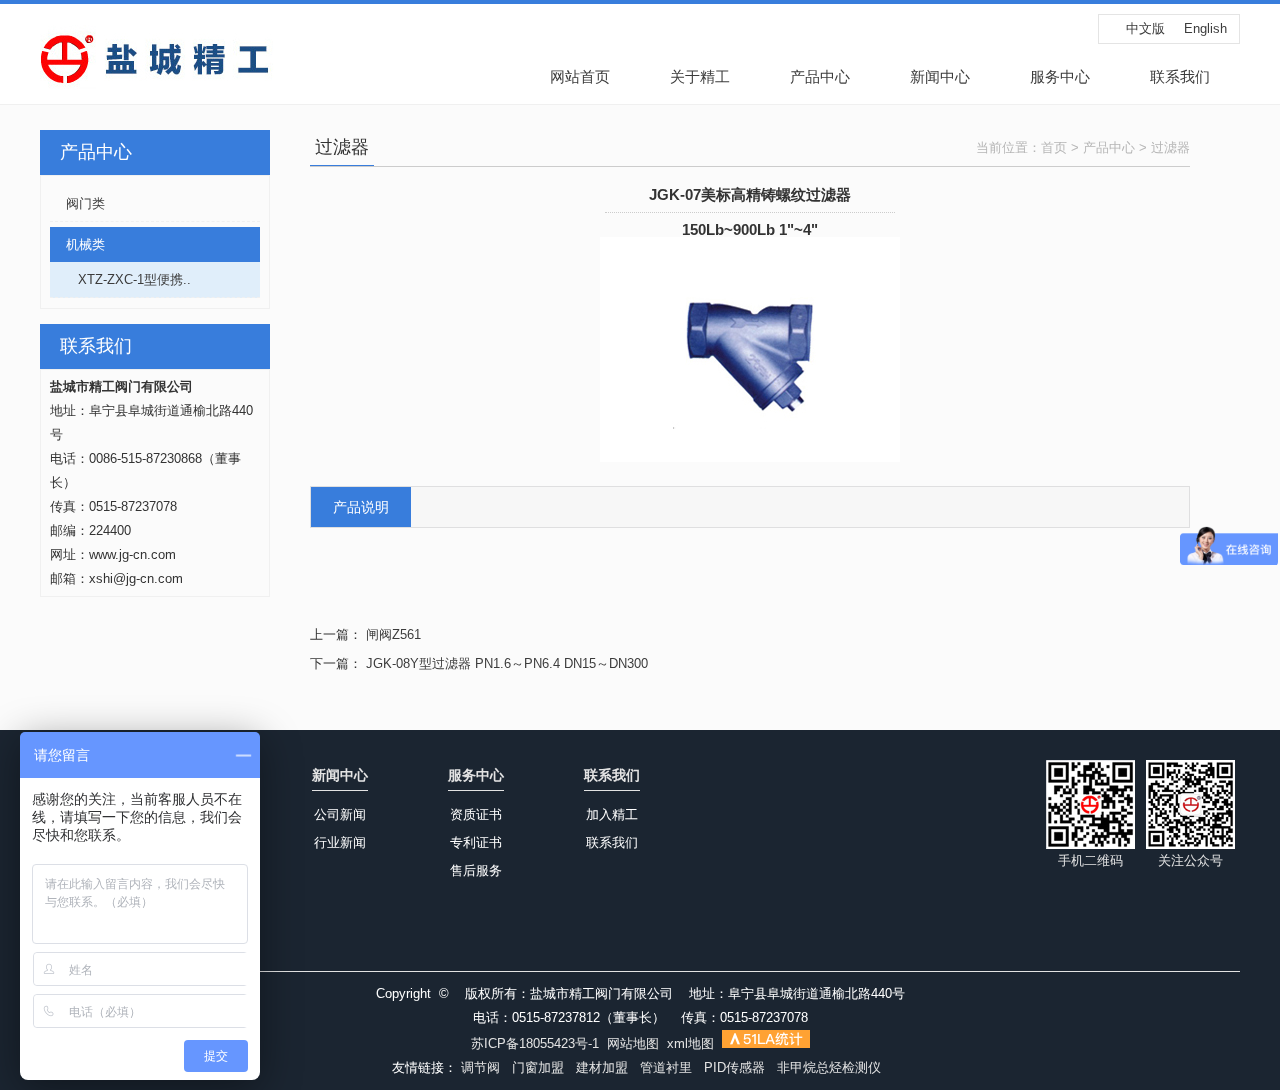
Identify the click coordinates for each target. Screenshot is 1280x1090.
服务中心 (1060, 76)
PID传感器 (734, 1067)
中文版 (1145, 28)
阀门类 (77, 203)
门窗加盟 (538, 1067)
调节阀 (480, 1067)
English (1205, 28)
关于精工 (700, 76)
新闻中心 (940, 76)
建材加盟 (602, 1067)
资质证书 (476, 814)
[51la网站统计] (766, 1043)
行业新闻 (340, 842)
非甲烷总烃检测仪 (829, 1067)
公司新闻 (340, 814)
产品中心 (820, 76)
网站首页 (580, 76)
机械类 (77, 244)
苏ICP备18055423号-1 (535, 1043)
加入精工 (612, 814)
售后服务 (476, 870)
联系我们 (1180, 76)
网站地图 (633, 1043)
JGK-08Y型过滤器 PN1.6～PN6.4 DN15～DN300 (507, 663)
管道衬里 (666, 1067)
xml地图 (690, 1043)
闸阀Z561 (393, 634)
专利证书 (476, 842)
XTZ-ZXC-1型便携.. (120, 279)
